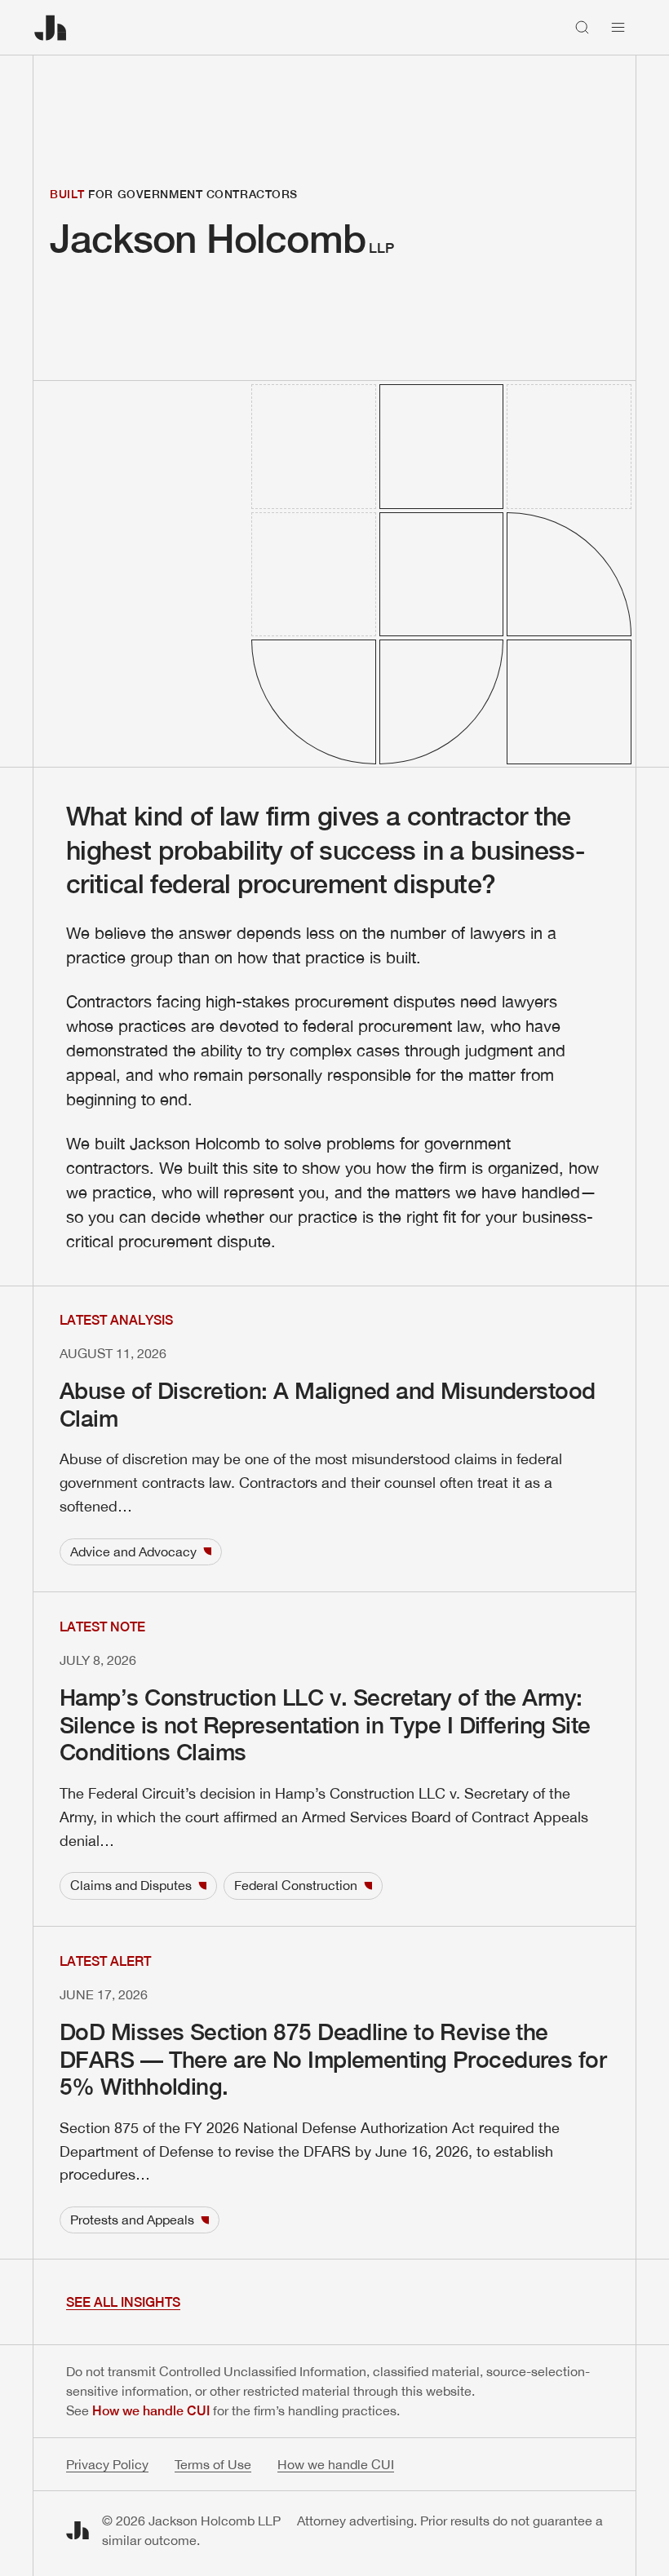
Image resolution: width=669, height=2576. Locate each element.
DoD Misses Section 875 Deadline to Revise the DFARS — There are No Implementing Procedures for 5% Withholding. (333, 2059)
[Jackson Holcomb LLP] (51, 28)
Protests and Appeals (132, 2220)
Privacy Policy (107, 2464)
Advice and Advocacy (133, 1551)
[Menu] (618, 28)
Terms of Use (213, 2464)
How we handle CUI (151, 2411)
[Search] (583, 28)
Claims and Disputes (131, 1885)
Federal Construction (296, 1885)
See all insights (123, 2302)
